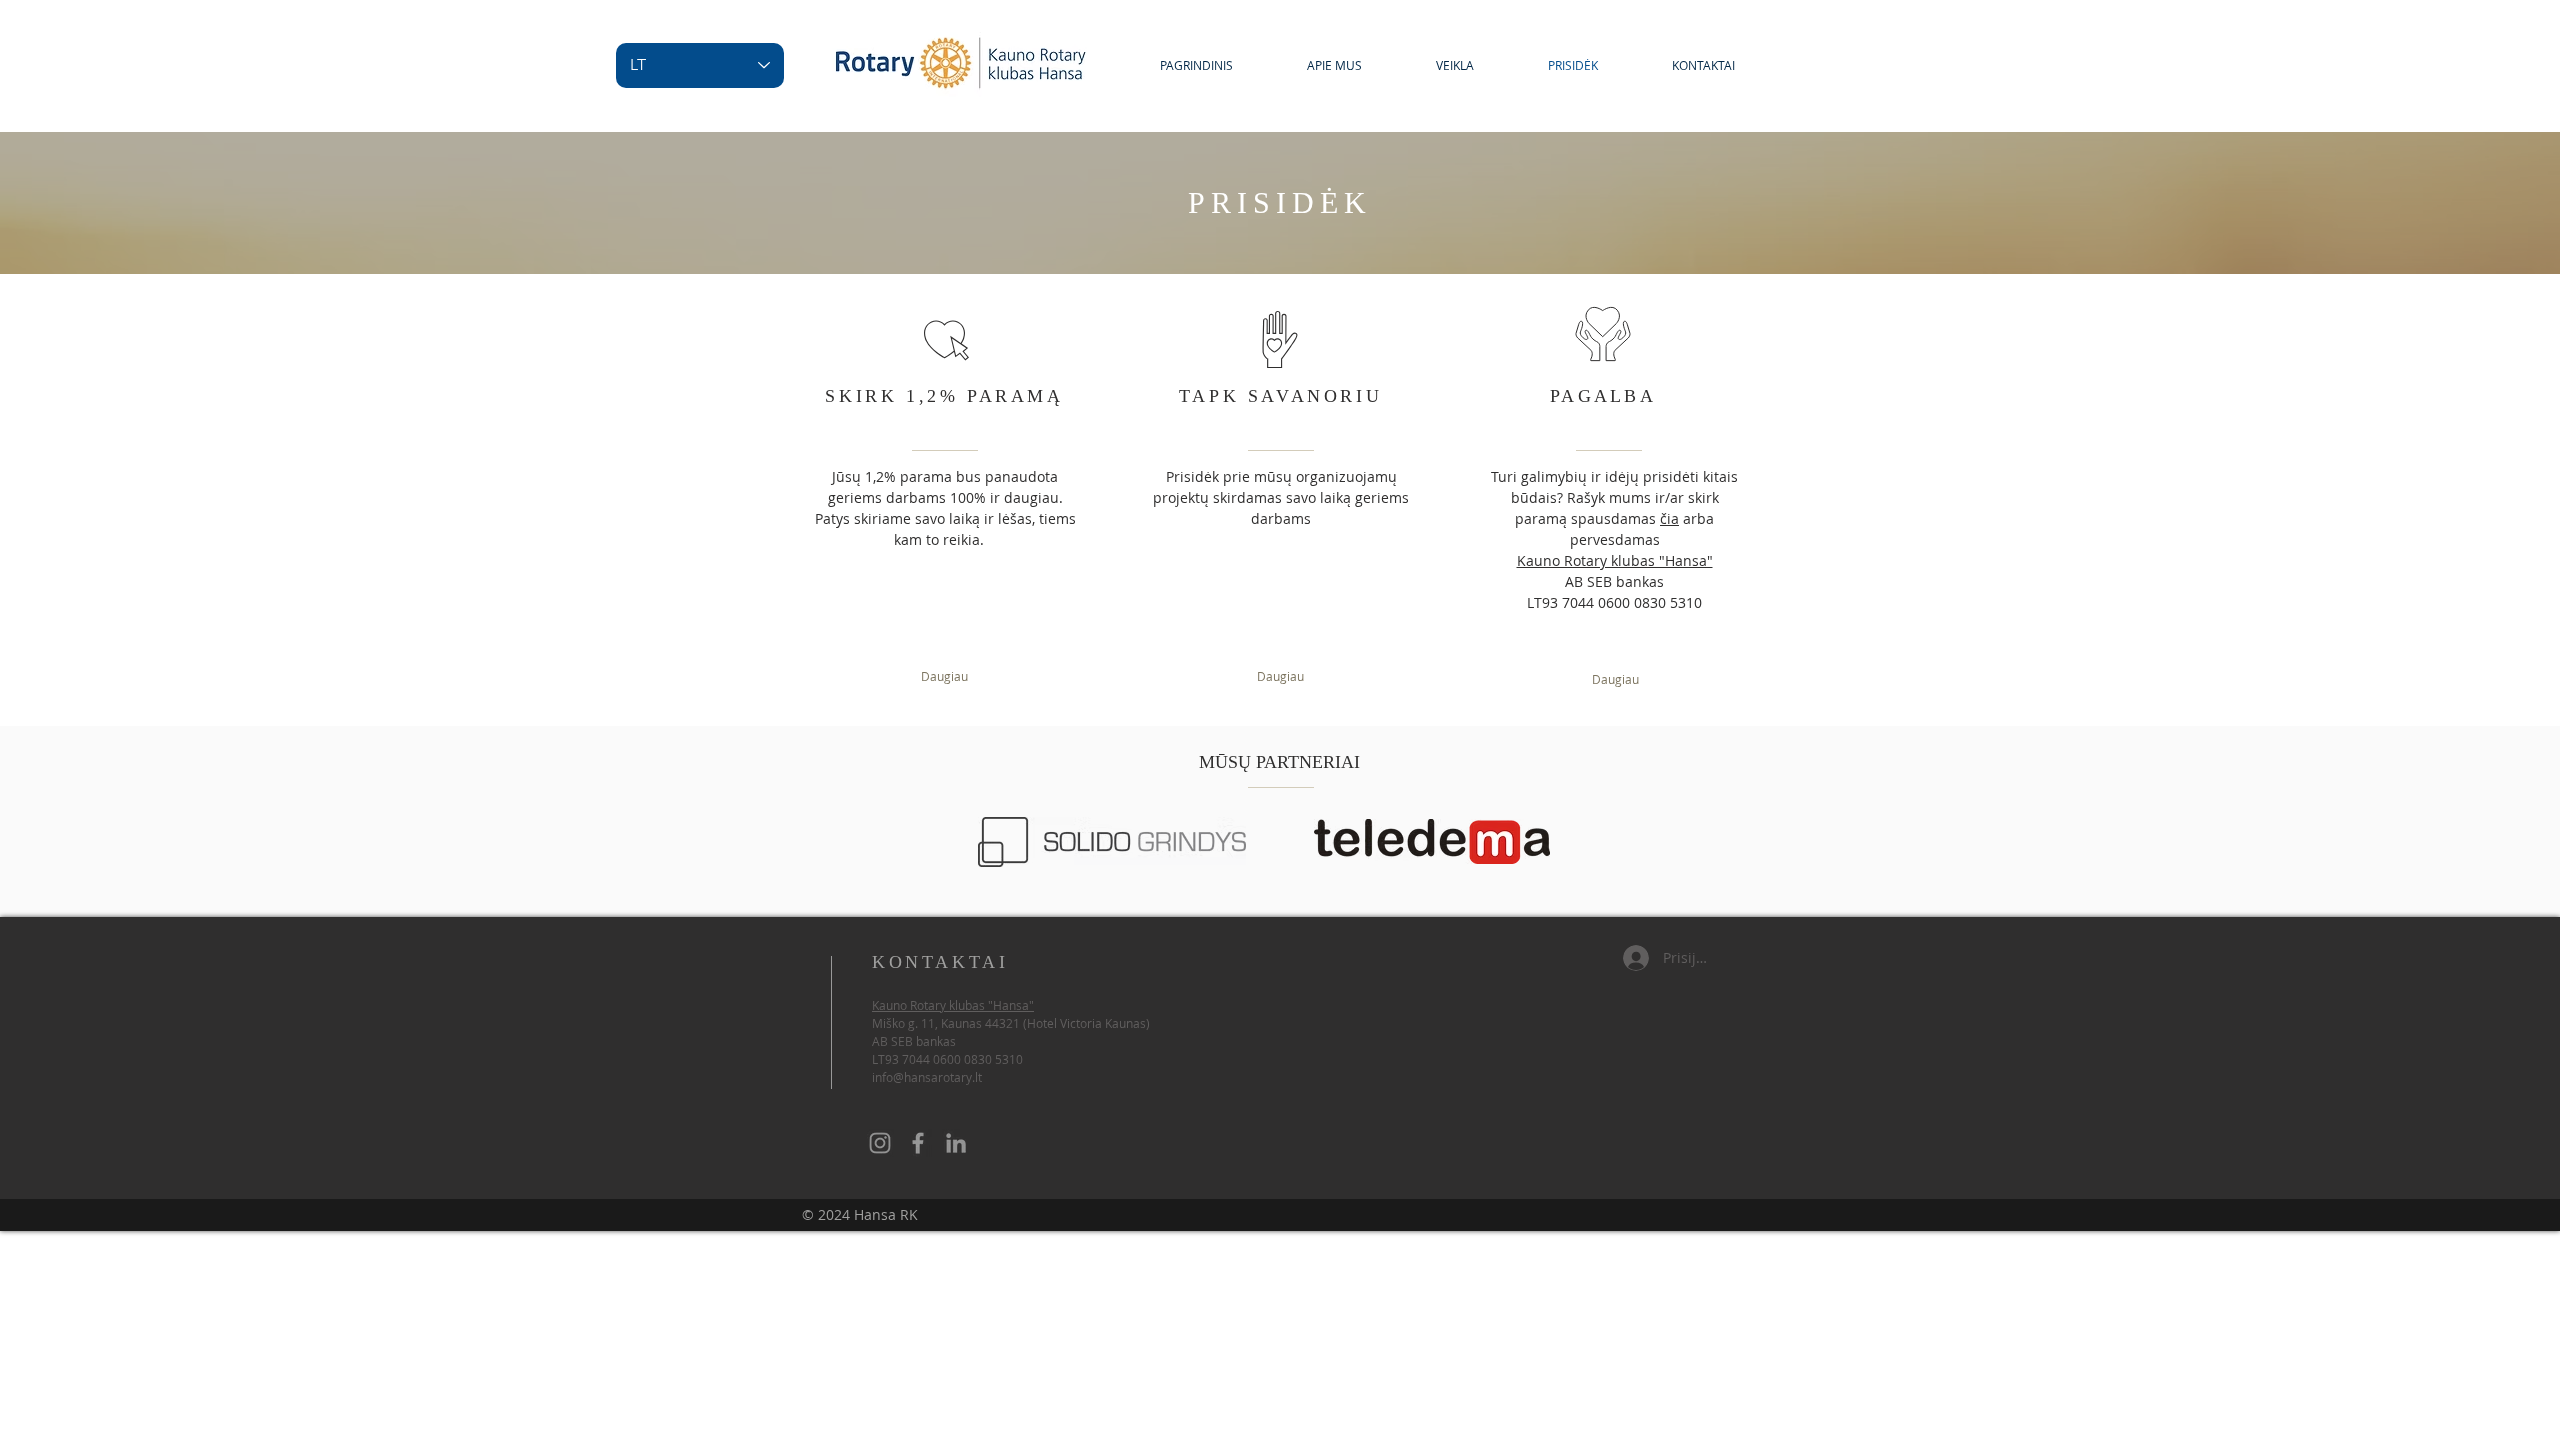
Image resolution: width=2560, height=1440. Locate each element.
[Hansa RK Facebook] (918, 1143)
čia (1669, 518)
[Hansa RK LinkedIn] (956, 1143)
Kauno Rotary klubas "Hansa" (1615, 560)
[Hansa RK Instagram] (880, 1143)
